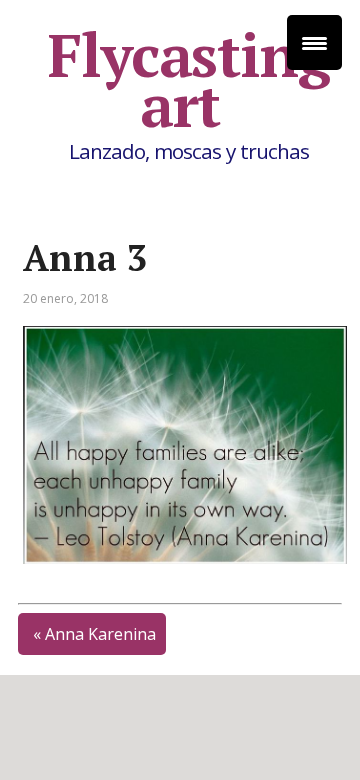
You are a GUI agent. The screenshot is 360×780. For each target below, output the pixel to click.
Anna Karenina (100, 634)
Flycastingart (189, 80)
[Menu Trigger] (314, 42)
